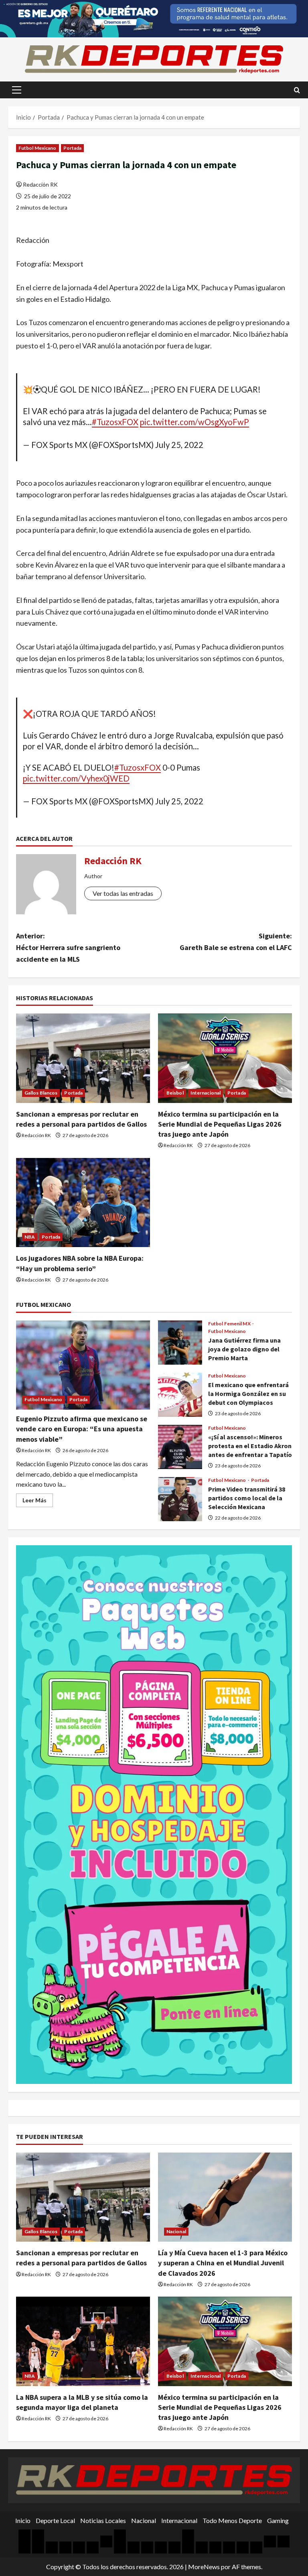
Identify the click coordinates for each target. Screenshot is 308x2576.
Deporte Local (55, 2520)
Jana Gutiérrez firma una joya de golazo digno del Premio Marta (180, 1343)
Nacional (176, 2231)
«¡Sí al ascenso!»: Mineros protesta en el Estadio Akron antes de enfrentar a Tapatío (180, 1447)
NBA (30, 1237)
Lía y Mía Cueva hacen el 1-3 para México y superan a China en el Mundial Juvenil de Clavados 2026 (223, 2263)
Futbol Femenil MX (230, 1324)
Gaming (278, 2520)
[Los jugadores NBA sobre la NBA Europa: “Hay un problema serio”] (83, 1203)
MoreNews (204, 2567)
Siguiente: (236, 942)
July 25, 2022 (179, 445)
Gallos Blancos (41, 1093)
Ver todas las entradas (123, 893)
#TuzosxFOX (115, 422)
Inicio (23, 2520)
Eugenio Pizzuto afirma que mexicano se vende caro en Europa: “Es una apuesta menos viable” (82, 1429)
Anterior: (68, 947)
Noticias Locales (103, 2520)
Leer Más (38, 1502)
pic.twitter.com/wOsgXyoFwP (195, 422)
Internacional (206, 1093)
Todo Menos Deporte (232, 2520)
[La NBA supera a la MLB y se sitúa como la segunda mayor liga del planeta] (83, 2341)
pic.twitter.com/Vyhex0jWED (76, 778)
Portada (73, 148)
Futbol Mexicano (37, 148)
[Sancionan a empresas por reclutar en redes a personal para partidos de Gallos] (83, 1058)
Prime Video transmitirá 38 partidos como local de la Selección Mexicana (180, 1499)
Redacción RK (40, 184)
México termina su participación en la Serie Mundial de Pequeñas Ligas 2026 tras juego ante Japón (220, 1124)
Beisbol (175, 1093)
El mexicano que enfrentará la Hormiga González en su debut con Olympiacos (180, 1395)
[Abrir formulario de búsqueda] (297, 90)
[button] (17, 90)
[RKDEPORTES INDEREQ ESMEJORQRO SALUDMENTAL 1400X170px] (154, 18)
